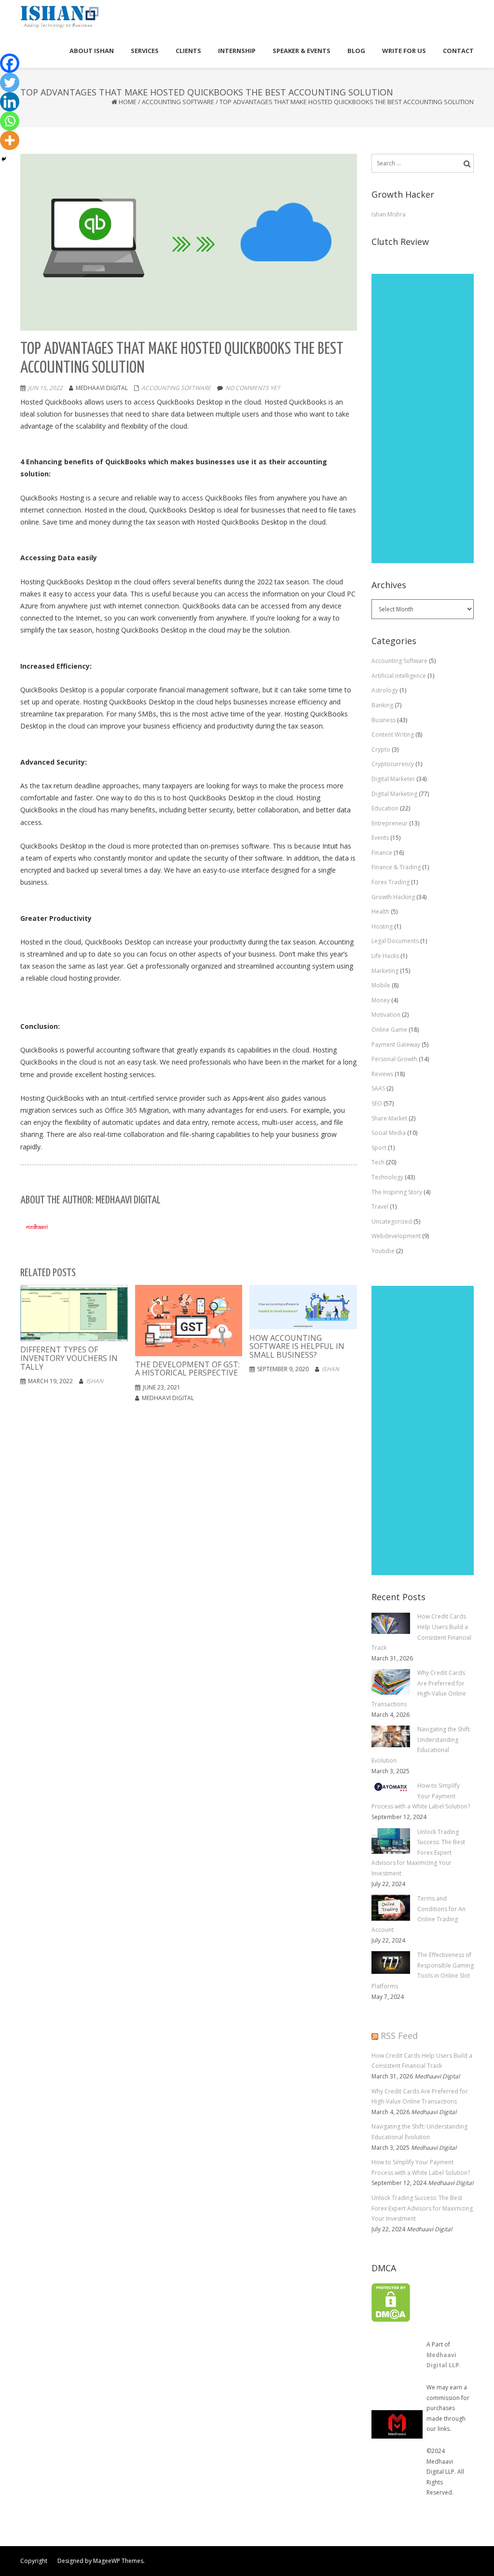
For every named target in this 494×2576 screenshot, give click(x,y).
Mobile (381, 985)
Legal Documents (395, 941)
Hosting (382, 926)
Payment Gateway (396, 1045)
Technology (387, 1177)
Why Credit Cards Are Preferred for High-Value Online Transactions (420, 2097)
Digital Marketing (394, 794)
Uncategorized (392, 1221)
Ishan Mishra (389, 214)
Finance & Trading (396, 867)
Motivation (386, 1015)
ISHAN (95, 1381)
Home (128, 102)
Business (384, 720)
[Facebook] (10, 63)
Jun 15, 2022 (45, 388)
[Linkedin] (10, 102)
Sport (379, 1148)
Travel (380, 1207)
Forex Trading (391, 882)
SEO (377, 1103)
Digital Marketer (393, 779)
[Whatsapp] (10, 121)
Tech (378, 1162)
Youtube (383, 1251)
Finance (382, 853)
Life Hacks (385, 956)
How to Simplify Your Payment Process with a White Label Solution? (421, 2167)
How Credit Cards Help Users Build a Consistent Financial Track (422, 2061)
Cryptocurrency (393, 764)
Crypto (381, 749)
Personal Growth (394, 1059)
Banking (382, 705)
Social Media (389, 1133)
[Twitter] (10, 82)
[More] (10, 140)
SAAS (378, 1088)
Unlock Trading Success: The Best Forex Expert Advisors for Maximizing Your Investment (422, 2208)
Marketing (385, 971)
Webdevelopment (396, 1236)
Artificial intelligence (399, 676)
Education (385, 808)
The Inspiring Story (397, 1192)
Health (380, 911)
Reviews (382, 1074)
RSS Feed (399, 2036)
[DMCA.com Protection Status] (391, 2302)
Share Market (389, 1118)
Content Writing (393, 735)
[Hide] (4, 159)
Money (381, 1000)
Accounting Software (178, 102)
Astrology (385, 690)
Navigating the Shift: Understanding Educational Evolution (419, 2132)
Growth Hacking (393, 897)
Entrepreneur (390, 823)
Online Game (389, 1030)
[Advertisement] (423, 418)
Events (380, 838)
